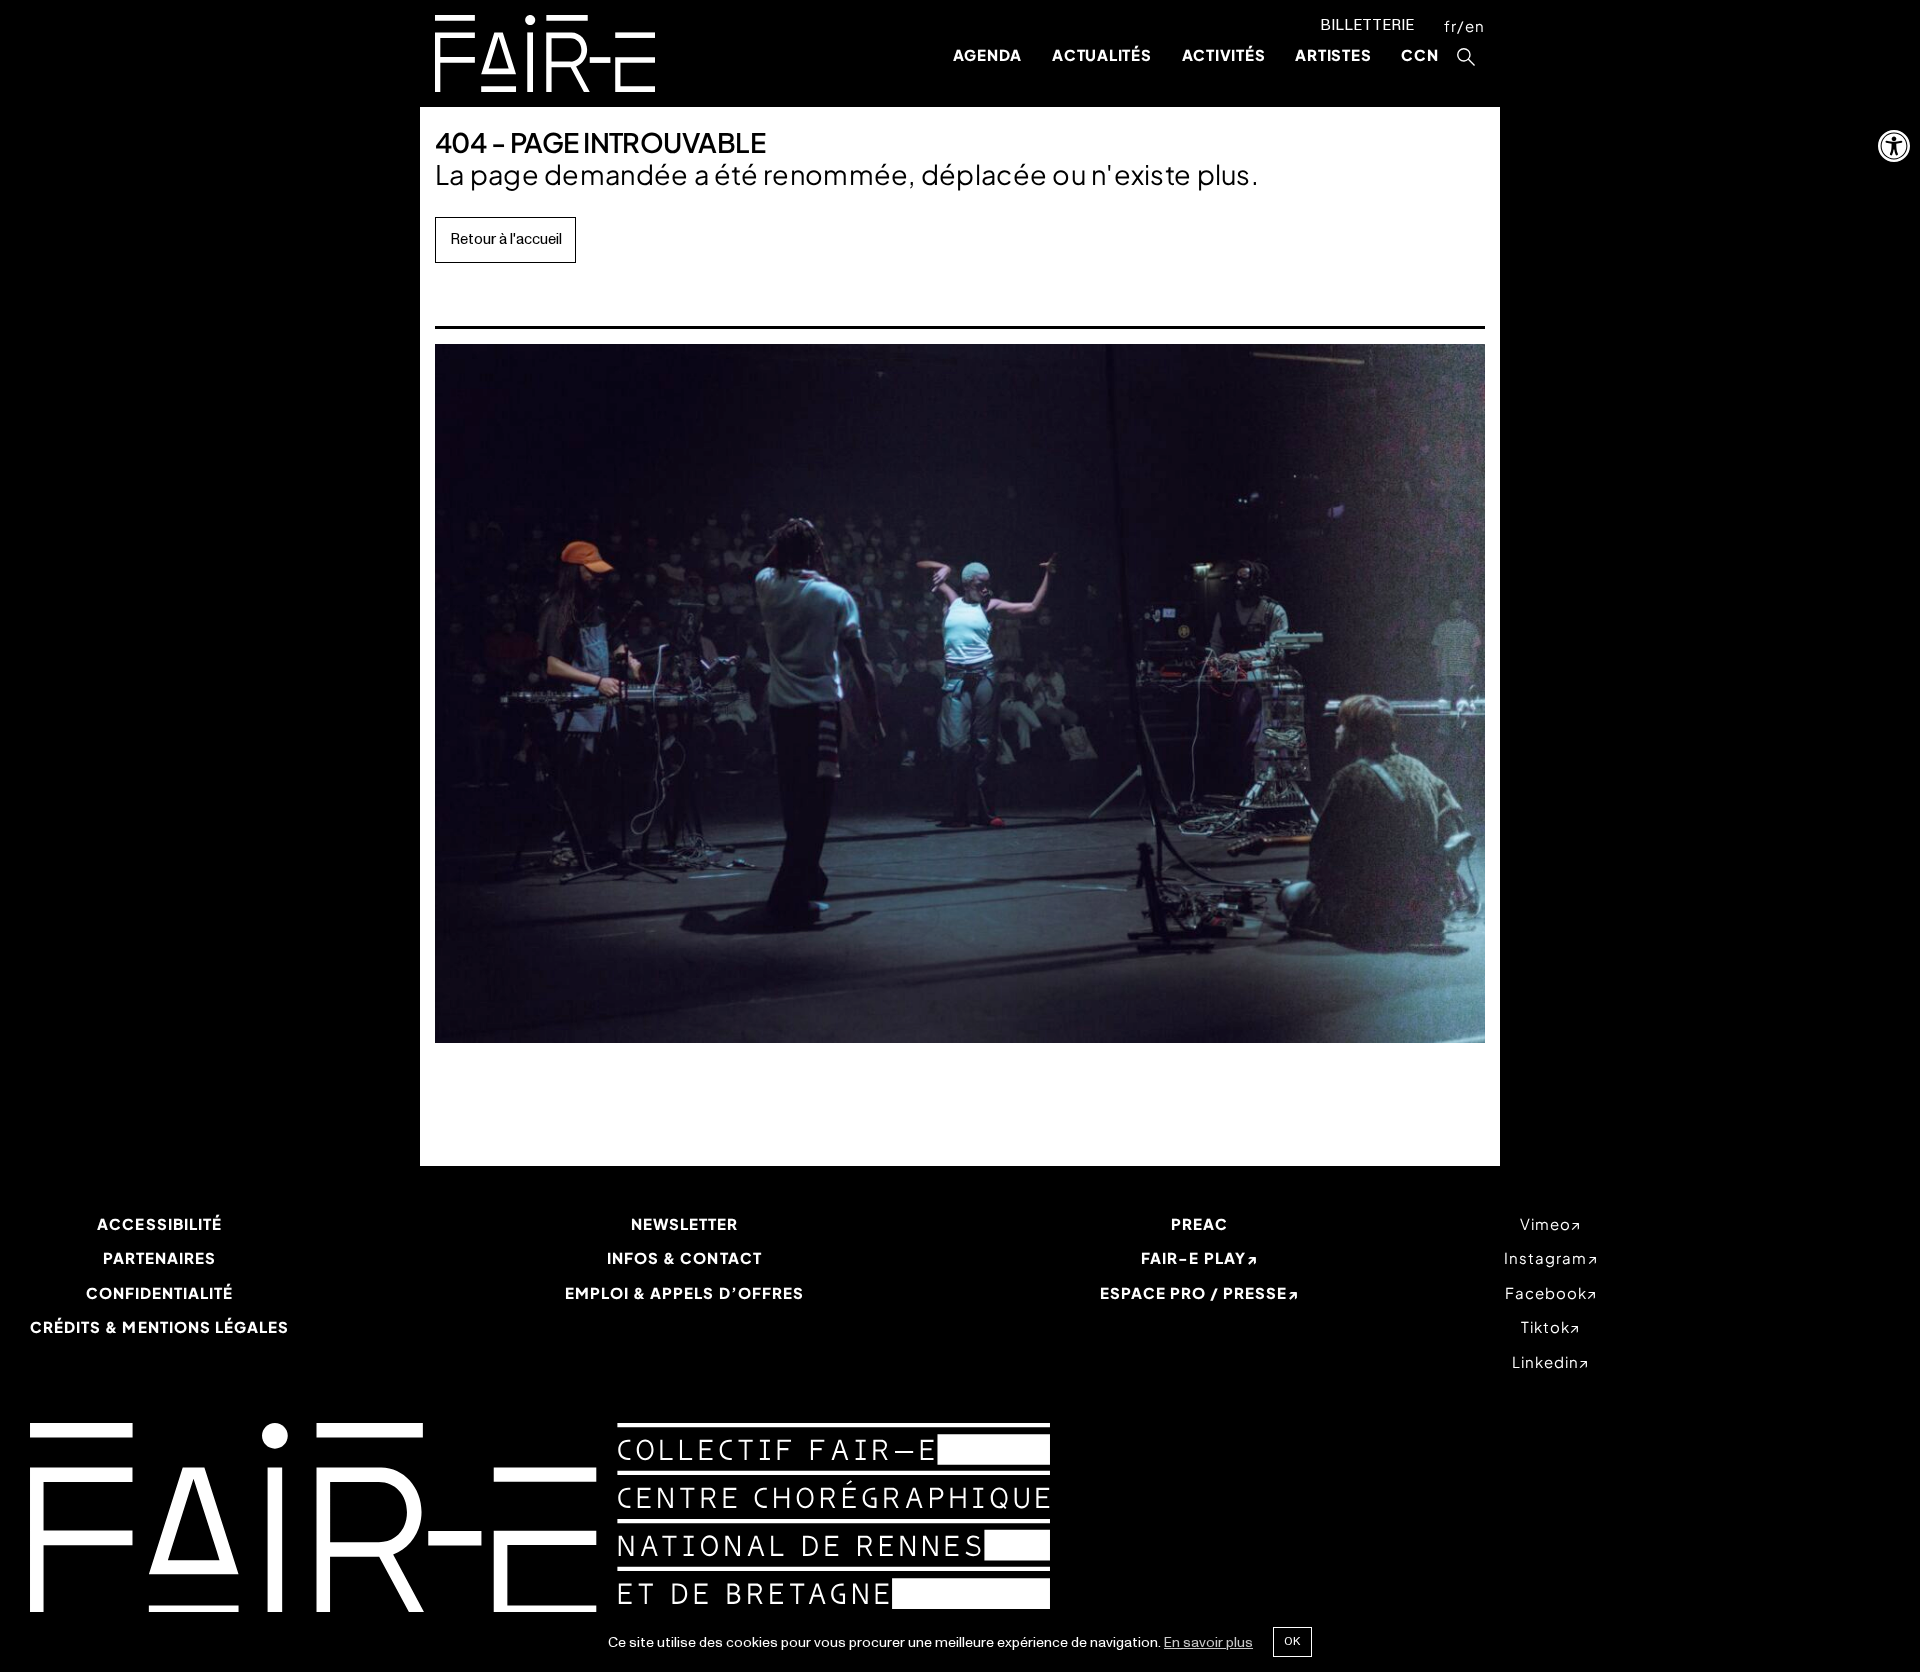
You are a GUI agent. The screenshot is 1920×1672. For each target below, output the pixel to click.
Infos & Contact (684, 1257)
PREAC (1199, 1223)
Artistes (1333, 54)
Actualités (1102, 54)
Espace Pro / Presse (1194, 1292)
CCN (1419, 54)
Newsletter (685, 1223)
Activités (1224, 54)
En (1475, 25)
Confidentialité (160, 1292)
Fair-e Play (1193, 1257)
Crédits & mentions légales (159, 1326)
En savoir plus (1208, 1642)
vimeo (1545, 1223)
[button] (1894, 146)
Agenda (988, 54)
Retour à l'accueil (506, 239)
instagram (1545, 1257)
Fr (1450, 25)
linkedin (1545, 1361)
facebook (1546, 1292)
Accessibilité (159, 1223)
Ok (1292, 1641)
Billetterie (1367, 25)
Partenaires (160, 1257)
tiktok (1545, 1326)
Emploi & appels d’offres (684, 1292)
